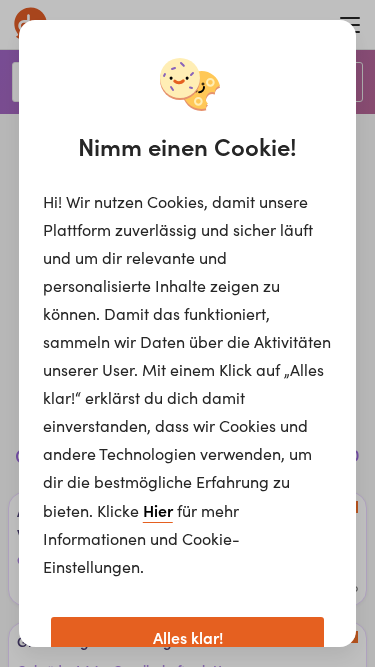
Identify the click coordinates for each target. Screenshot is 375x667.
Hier (158, 510)
